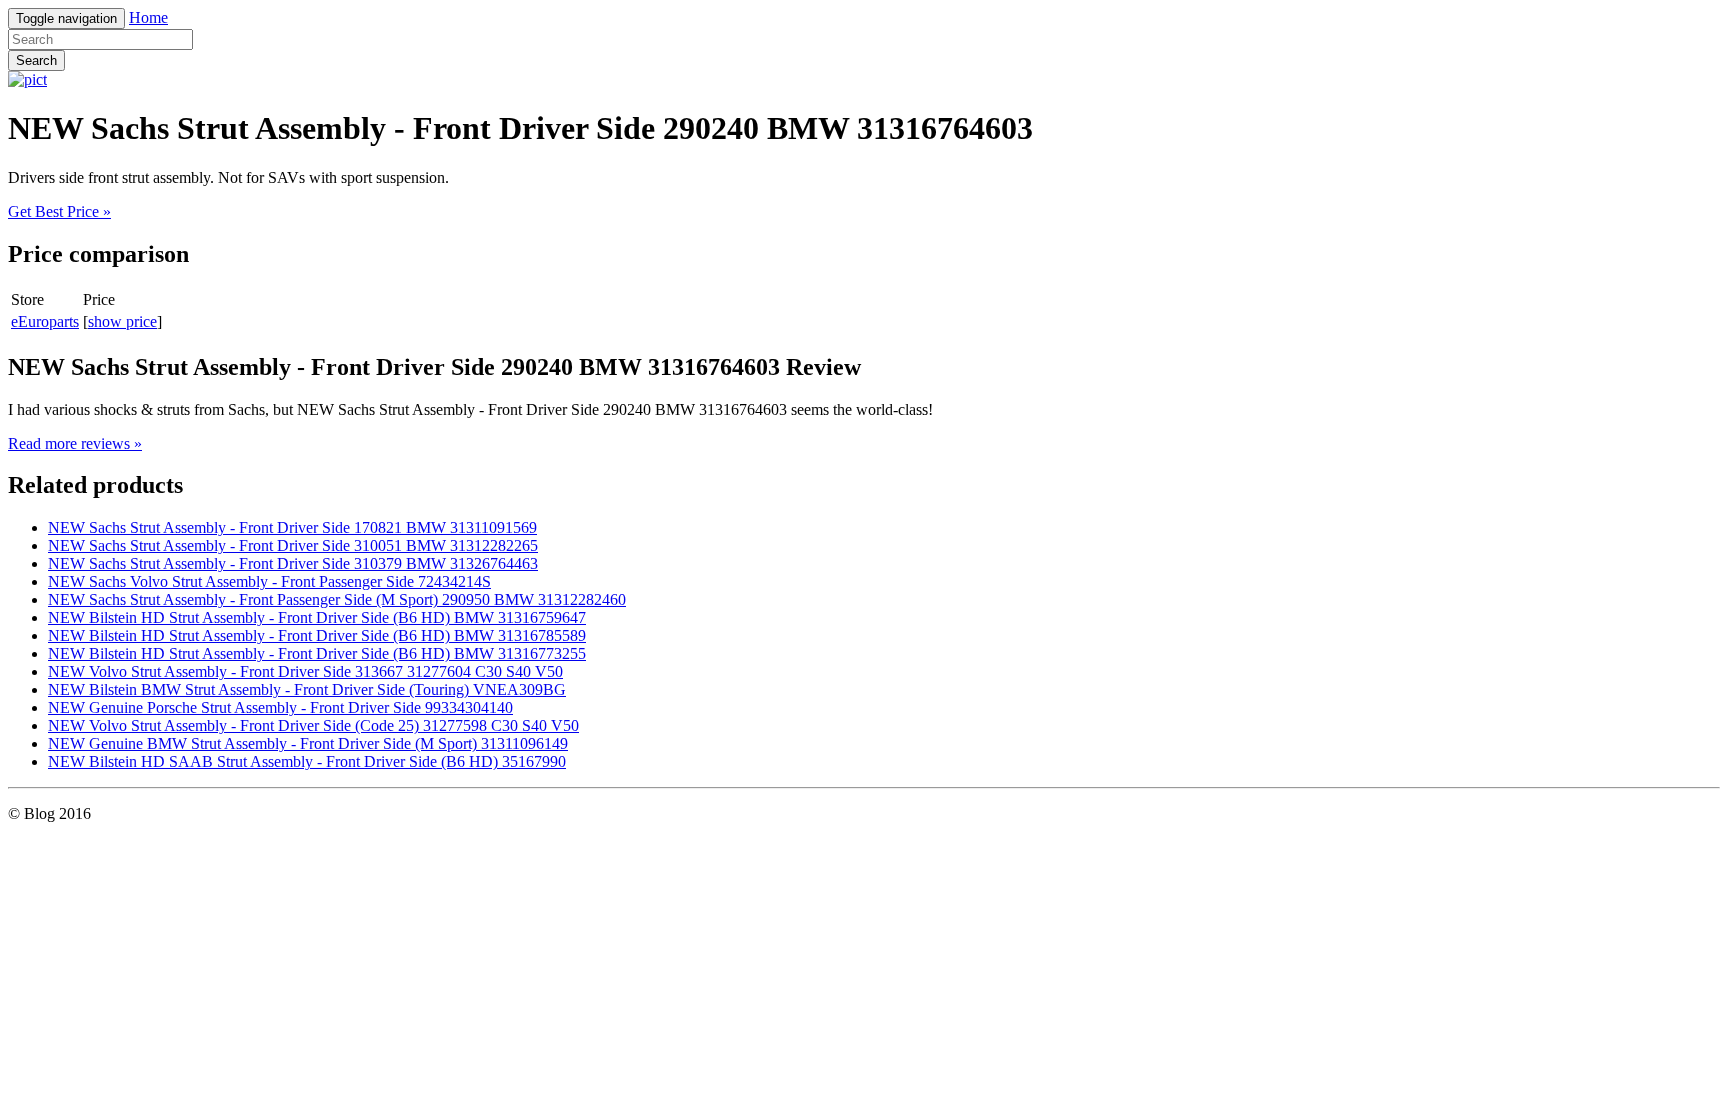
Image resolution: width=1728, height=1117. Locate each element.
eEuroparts (45, 321)
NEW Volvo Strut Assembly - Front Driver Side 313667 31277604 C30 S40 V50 (305, 671)
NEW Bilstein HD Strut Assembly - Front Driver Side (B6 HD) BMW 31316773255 (317, 653)
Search (36, 60)
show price (122, 321)
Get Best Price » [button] (59, 211)
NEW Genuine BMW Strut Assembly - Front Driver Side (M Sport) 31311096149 (308, 743)
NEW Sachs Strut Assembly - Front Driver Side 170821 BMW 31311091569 (292, 527)
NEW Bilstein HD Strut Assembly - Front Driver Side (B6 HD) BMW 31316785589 (317, 635)
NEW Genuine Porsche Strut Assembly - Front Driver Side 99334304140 (280, 707)
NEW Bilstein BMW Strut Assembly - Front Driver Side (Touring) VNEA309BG (307, 689)
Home (148, 17)
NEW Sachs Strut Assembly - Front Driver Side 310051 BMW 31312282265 (293, 545)
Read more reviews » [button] (75, 443)
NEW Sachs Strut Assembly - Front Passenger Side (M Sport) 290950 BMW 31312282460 (337, 599)
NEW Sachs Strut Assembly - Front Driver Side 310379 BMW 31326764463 (293, 563)
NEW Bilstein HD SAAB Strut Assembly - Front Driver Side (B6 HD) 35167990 (307, 761)
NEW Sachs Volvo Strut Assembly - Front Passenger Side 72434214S (269, 581)
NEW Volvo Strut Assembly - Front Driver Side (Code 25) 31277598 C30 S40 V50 (313, 725)
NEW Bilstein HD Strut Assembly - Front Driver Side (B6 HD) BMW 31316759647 (317, 617)
